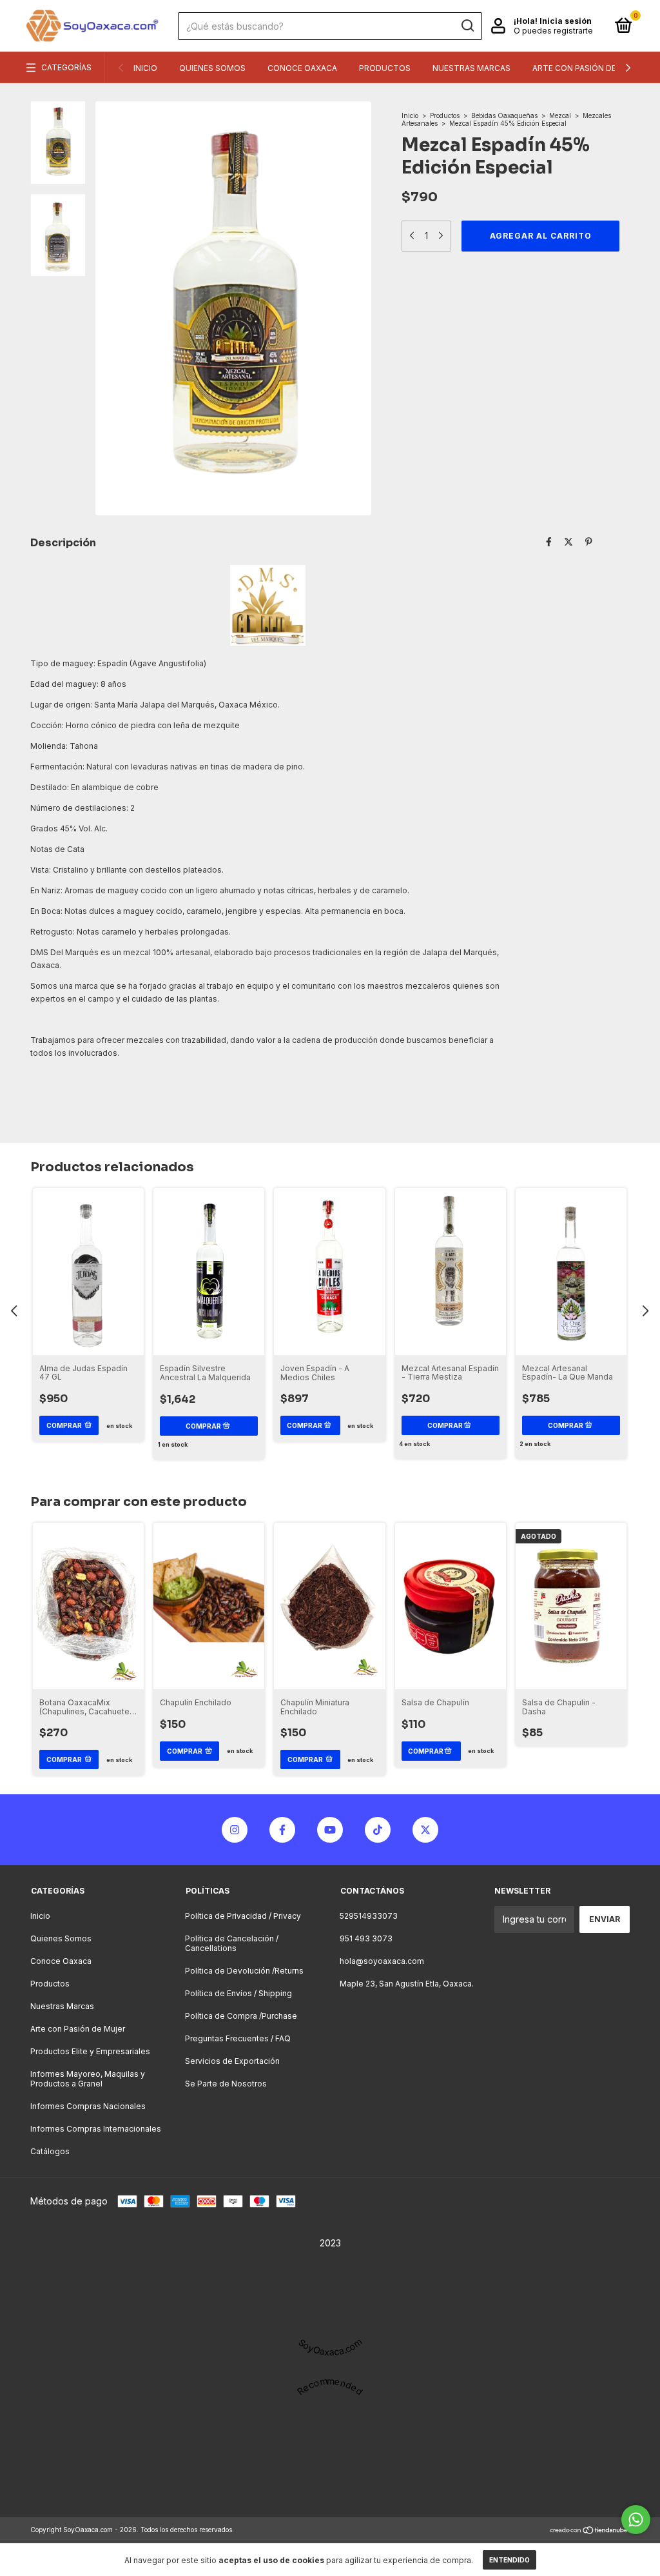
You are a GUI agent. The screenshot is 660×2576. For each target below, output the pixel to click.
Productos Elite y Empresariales (90, 2051)
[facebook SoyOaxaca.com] (282, 1830)
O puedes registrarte (553, 31)
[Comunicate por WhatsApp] (636, 2520)
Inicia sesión (566, 21)
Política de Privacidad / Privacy (243, 1916)
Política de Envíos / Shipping (238, 1993)
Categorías (66, 67)
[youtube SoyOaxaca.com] (330, 1830)
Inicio (145, 68)
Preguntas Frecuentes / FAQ (238, 2038)
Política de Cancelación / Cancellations (232, 1943)
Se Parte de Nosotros (226, 2084)
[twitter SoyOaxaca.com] (425, 1830)
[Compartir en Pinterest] (589, 541)
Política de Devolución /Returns (244, 1971)
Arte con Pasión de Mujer (589, 68)
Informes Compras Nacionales (88, 2106)
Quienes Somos (212, 68)
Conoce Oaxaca (302, 68)
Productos (385, 68)
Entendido (510, 2560)
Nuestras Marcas (471, 68)
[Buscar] (467, 26)
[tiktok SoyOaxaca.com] (378, 1830)
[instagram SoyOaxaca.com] (235, 1830)
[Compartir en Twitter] (568, 541)
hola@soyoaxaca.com (382, 1961)
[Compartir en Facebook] (549, 541)
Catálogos (50, 2151)
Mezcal (560, 115)
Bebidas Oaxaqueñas (504, 115)
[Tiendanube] (589, 2531)
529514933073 (369, 1916)
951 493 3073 (366, 1938)
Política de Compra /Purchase (241, 2016)
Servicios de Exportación (232, 2061)
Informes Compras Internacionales (96, 2129)
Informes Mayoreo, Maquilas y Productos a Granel (88, 2079)
